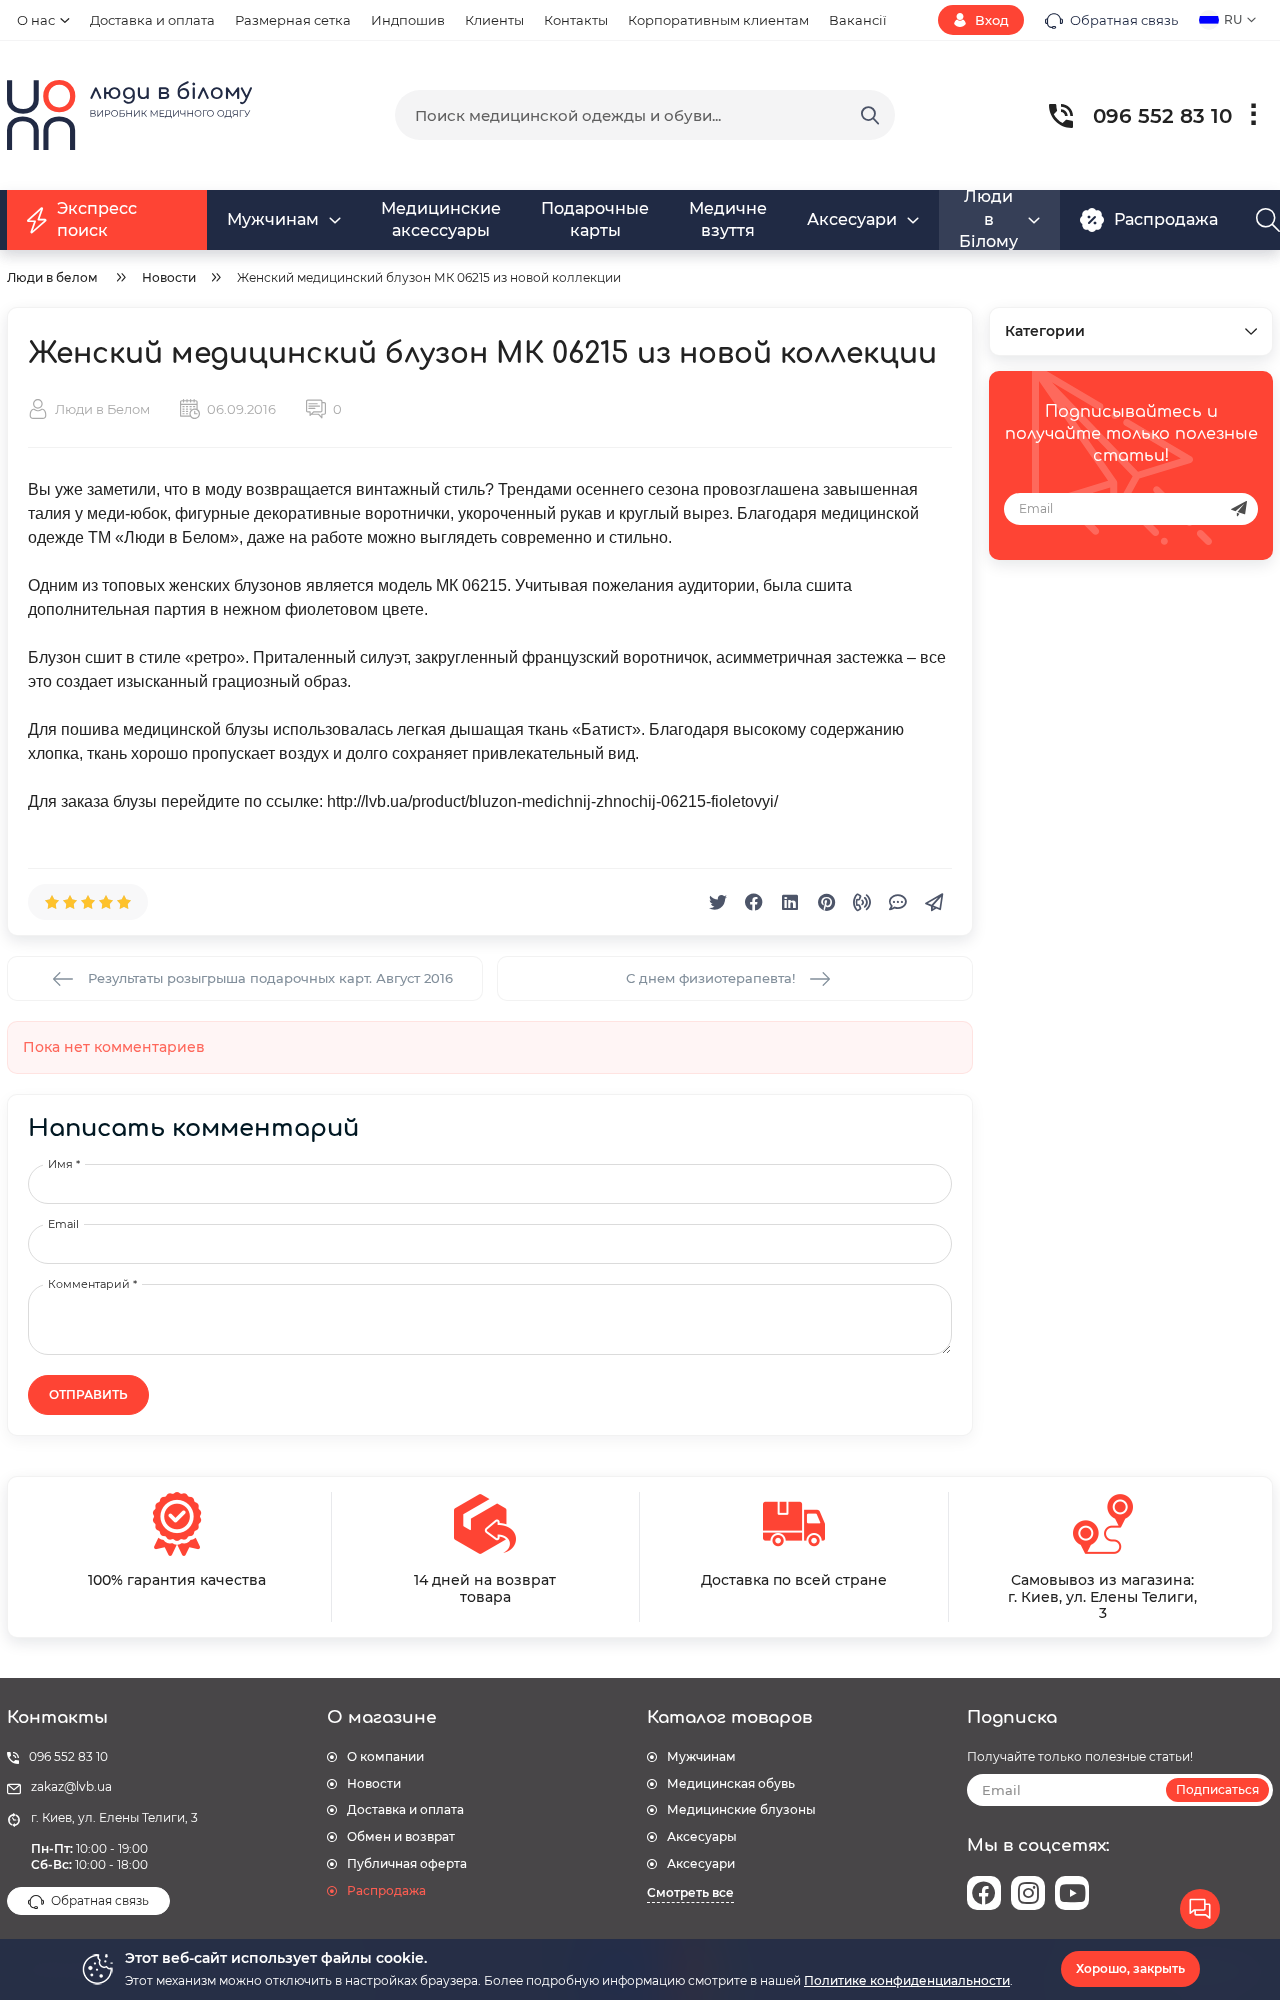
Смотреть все (690, 1892)
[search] (870, 115)
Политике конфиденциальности (907, 1980)
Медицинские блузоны (741, 1809)
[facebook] (984, 1893)
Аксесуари (701, 1863)
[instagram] (1028, 1893)
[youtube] (1072, 1893)
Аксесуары (702, 1836)
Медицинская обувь (731, 1783)
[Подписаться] (1239, 509)
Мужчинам (701, 1756)
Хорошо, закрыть (1130, 1968)
